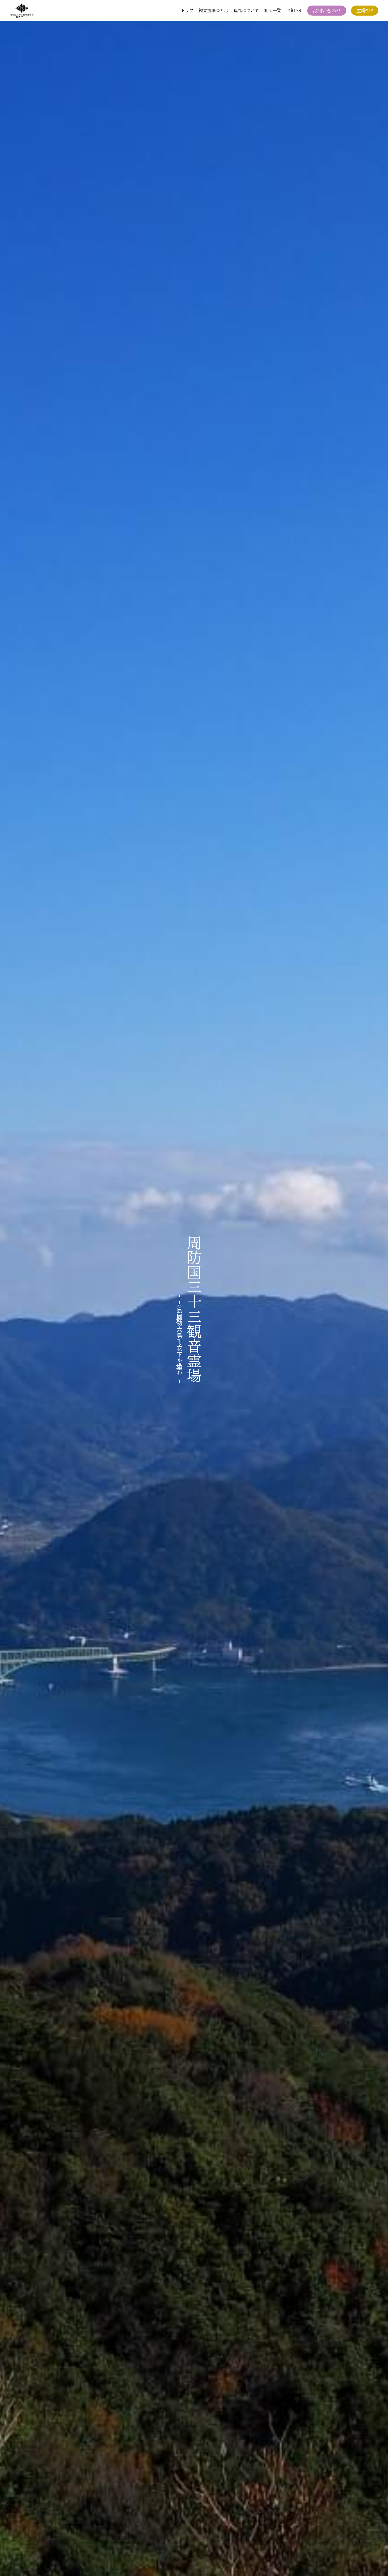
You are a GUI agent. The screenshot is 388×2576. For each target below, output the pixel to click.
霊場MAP (365, 11)
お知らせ (295, 11)
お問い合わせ (327, 11)
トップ (187, 11)
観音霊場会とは (214, 11)
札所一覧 (273, 11)
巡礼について (246, 11)
